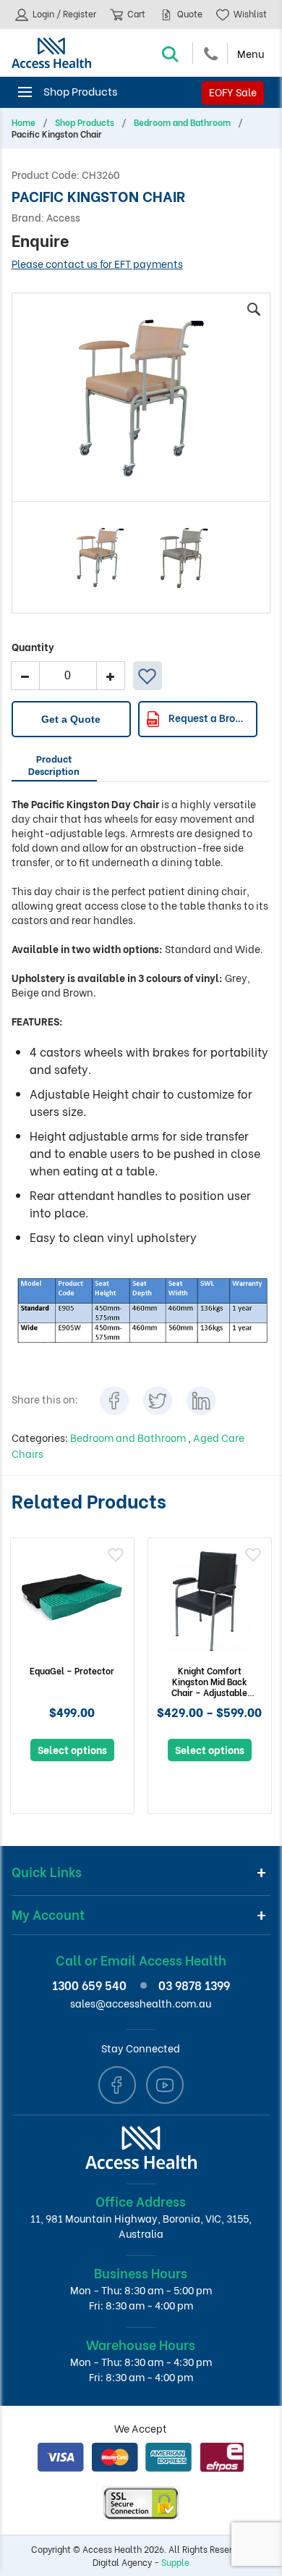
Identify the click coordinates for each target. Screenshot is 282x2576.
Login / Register (63, 13)
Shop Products (85, 122)
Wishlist (249, 13)
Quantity (33, 646)
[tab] (54, 767)
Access (63, 217)
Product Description (54, 764)
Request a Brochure (211, 717)
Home (23, 122)
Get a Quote (71, 719)
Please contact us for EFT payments (97, 263)
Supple (175, 2562)
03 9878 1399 (194, 1985)
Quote (189, 13)
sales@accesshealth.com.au (141, 2003)
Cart (135, 13)
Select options (72, 1749)
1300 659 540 (89, 1985)
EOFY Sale (233, 92)
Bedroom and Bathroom (182, 122)
